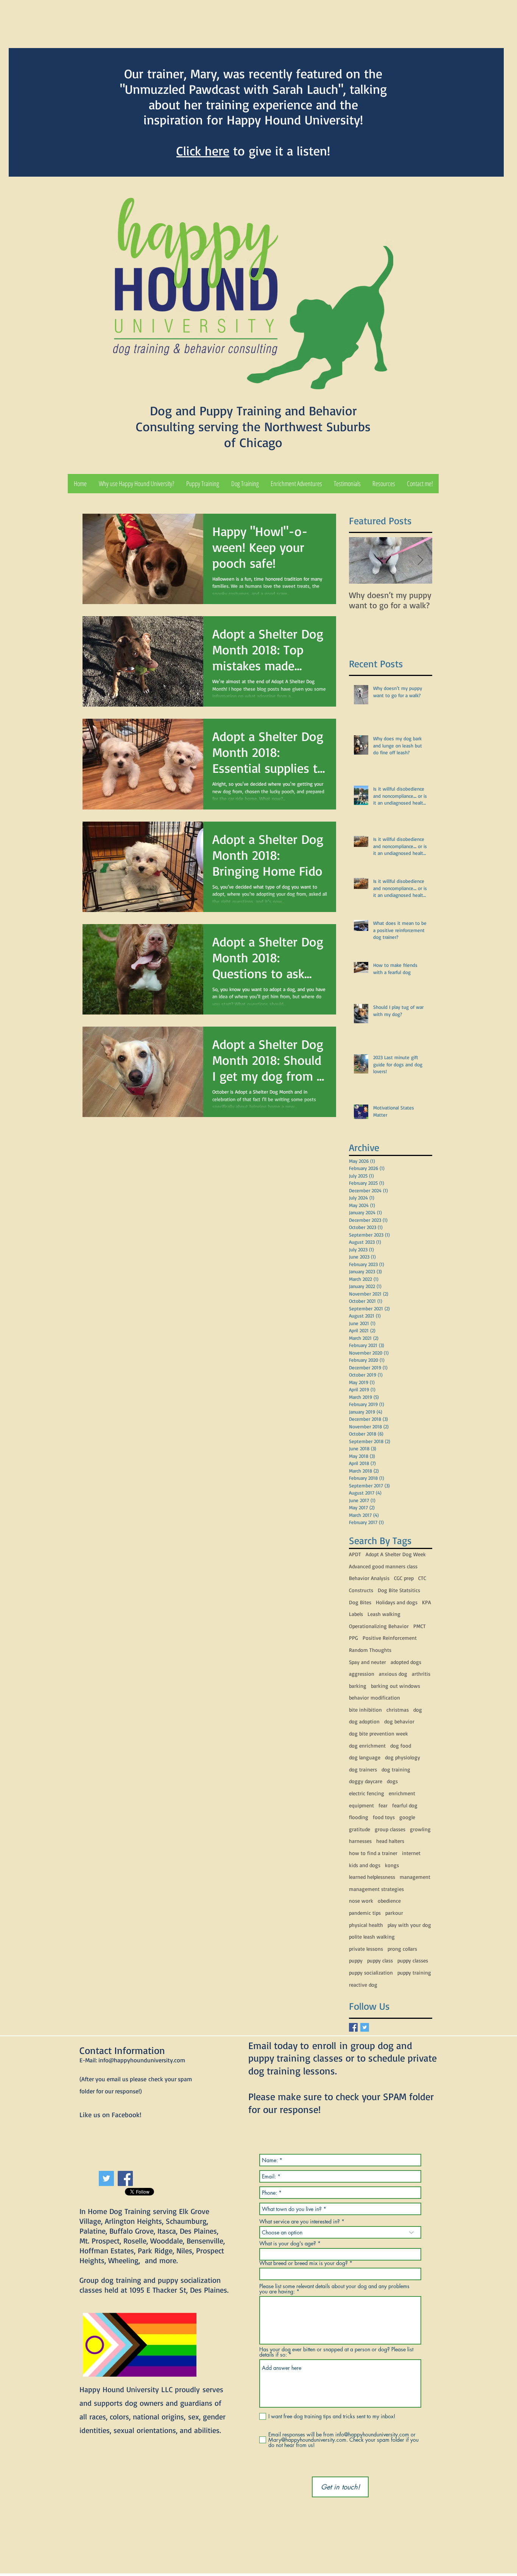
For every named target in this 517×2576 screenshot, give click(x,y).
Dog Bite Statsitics (399, 1590)
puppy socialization (371, 1972)
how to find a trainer (373, 1853)
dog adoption (364, 1721)
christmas (398, 1710)
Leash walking (384, 1614)
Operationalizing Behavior (379, 1626)
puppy (356, 1960)
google (407, 1817)
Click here (203, 151)
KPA (427, 1602)
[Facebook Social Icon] (125, 2178)
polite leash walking (372, 1937)
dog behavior (399, 1721)
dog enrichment (367, 1746)
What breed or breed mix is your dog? (304, 2263)
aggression (362, 1674)
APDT (355, 1554)
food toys (384, 1817)
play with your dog (409, 1925)
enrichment (402, 1793)
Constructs (361, 1590)
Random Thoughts (370, 1650)
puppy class (380, 1960)
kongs (392, 1865)
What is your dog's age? (288, 2244)
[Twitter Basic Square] (365, 2027)
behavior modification (375, 1697)
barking (358, 1686)
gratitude (360, 1829)
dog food (401, 1746)
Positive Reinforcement (390, 1638)
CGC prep (404, 1578)
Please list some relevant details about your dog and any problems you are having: (334, 2289)
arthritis (421, 1674)
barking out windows (396, 1686)
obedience (389, 1901)
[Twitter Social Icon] (106, 2178)
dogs (392, 1781)
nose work (361, 1901)
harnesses (360, 1841)
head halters (390, 1841)
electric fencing (367, 1793)
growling (420, 1829)
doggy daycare (366, 1781)
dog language (365, 1757)
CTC (422, 1578)
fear (383, 1805)
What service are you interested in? (300, 2222)
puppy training (414, 1972)
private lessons (366, 1949)
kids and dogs (365, 1865)
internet (411, 1853)
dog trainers (363, 1769)
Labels (356, 1614)
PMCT (420, 1626)
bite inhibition (365, 1710)
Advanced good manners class (383, 1566)
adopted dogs (406, 1662)
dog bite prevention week (378, 1733)
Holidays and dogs (397, 1602)
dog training (396, 1769)
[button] (203, 484)
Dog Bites (360, 1602)
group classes (390, 1829)
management (415, 1877)
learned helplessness (372, 1877)
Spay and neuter (368, 1662)
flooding (359, 1817)
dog (418, 1710)
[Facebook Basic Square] (353, 2027)
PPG (353, 1638)
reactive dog (363, 1985)
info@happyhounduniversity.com (142, 2060)
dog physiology (403, 1757)
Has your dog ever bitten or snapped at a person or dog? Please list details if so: (336, 2352)
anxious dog (393, 1674)
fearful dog (405, 1805)
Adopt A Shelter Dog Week (396, 1554)
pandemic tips (365, 1913)
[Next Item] (420, 560)
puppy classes (413, 1960)
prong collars (402, 1949)
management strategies (376, 1889)
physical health (366, 1925)
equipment (361, 1805)
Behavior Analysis (369, 1578)
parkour (394, 1913)
